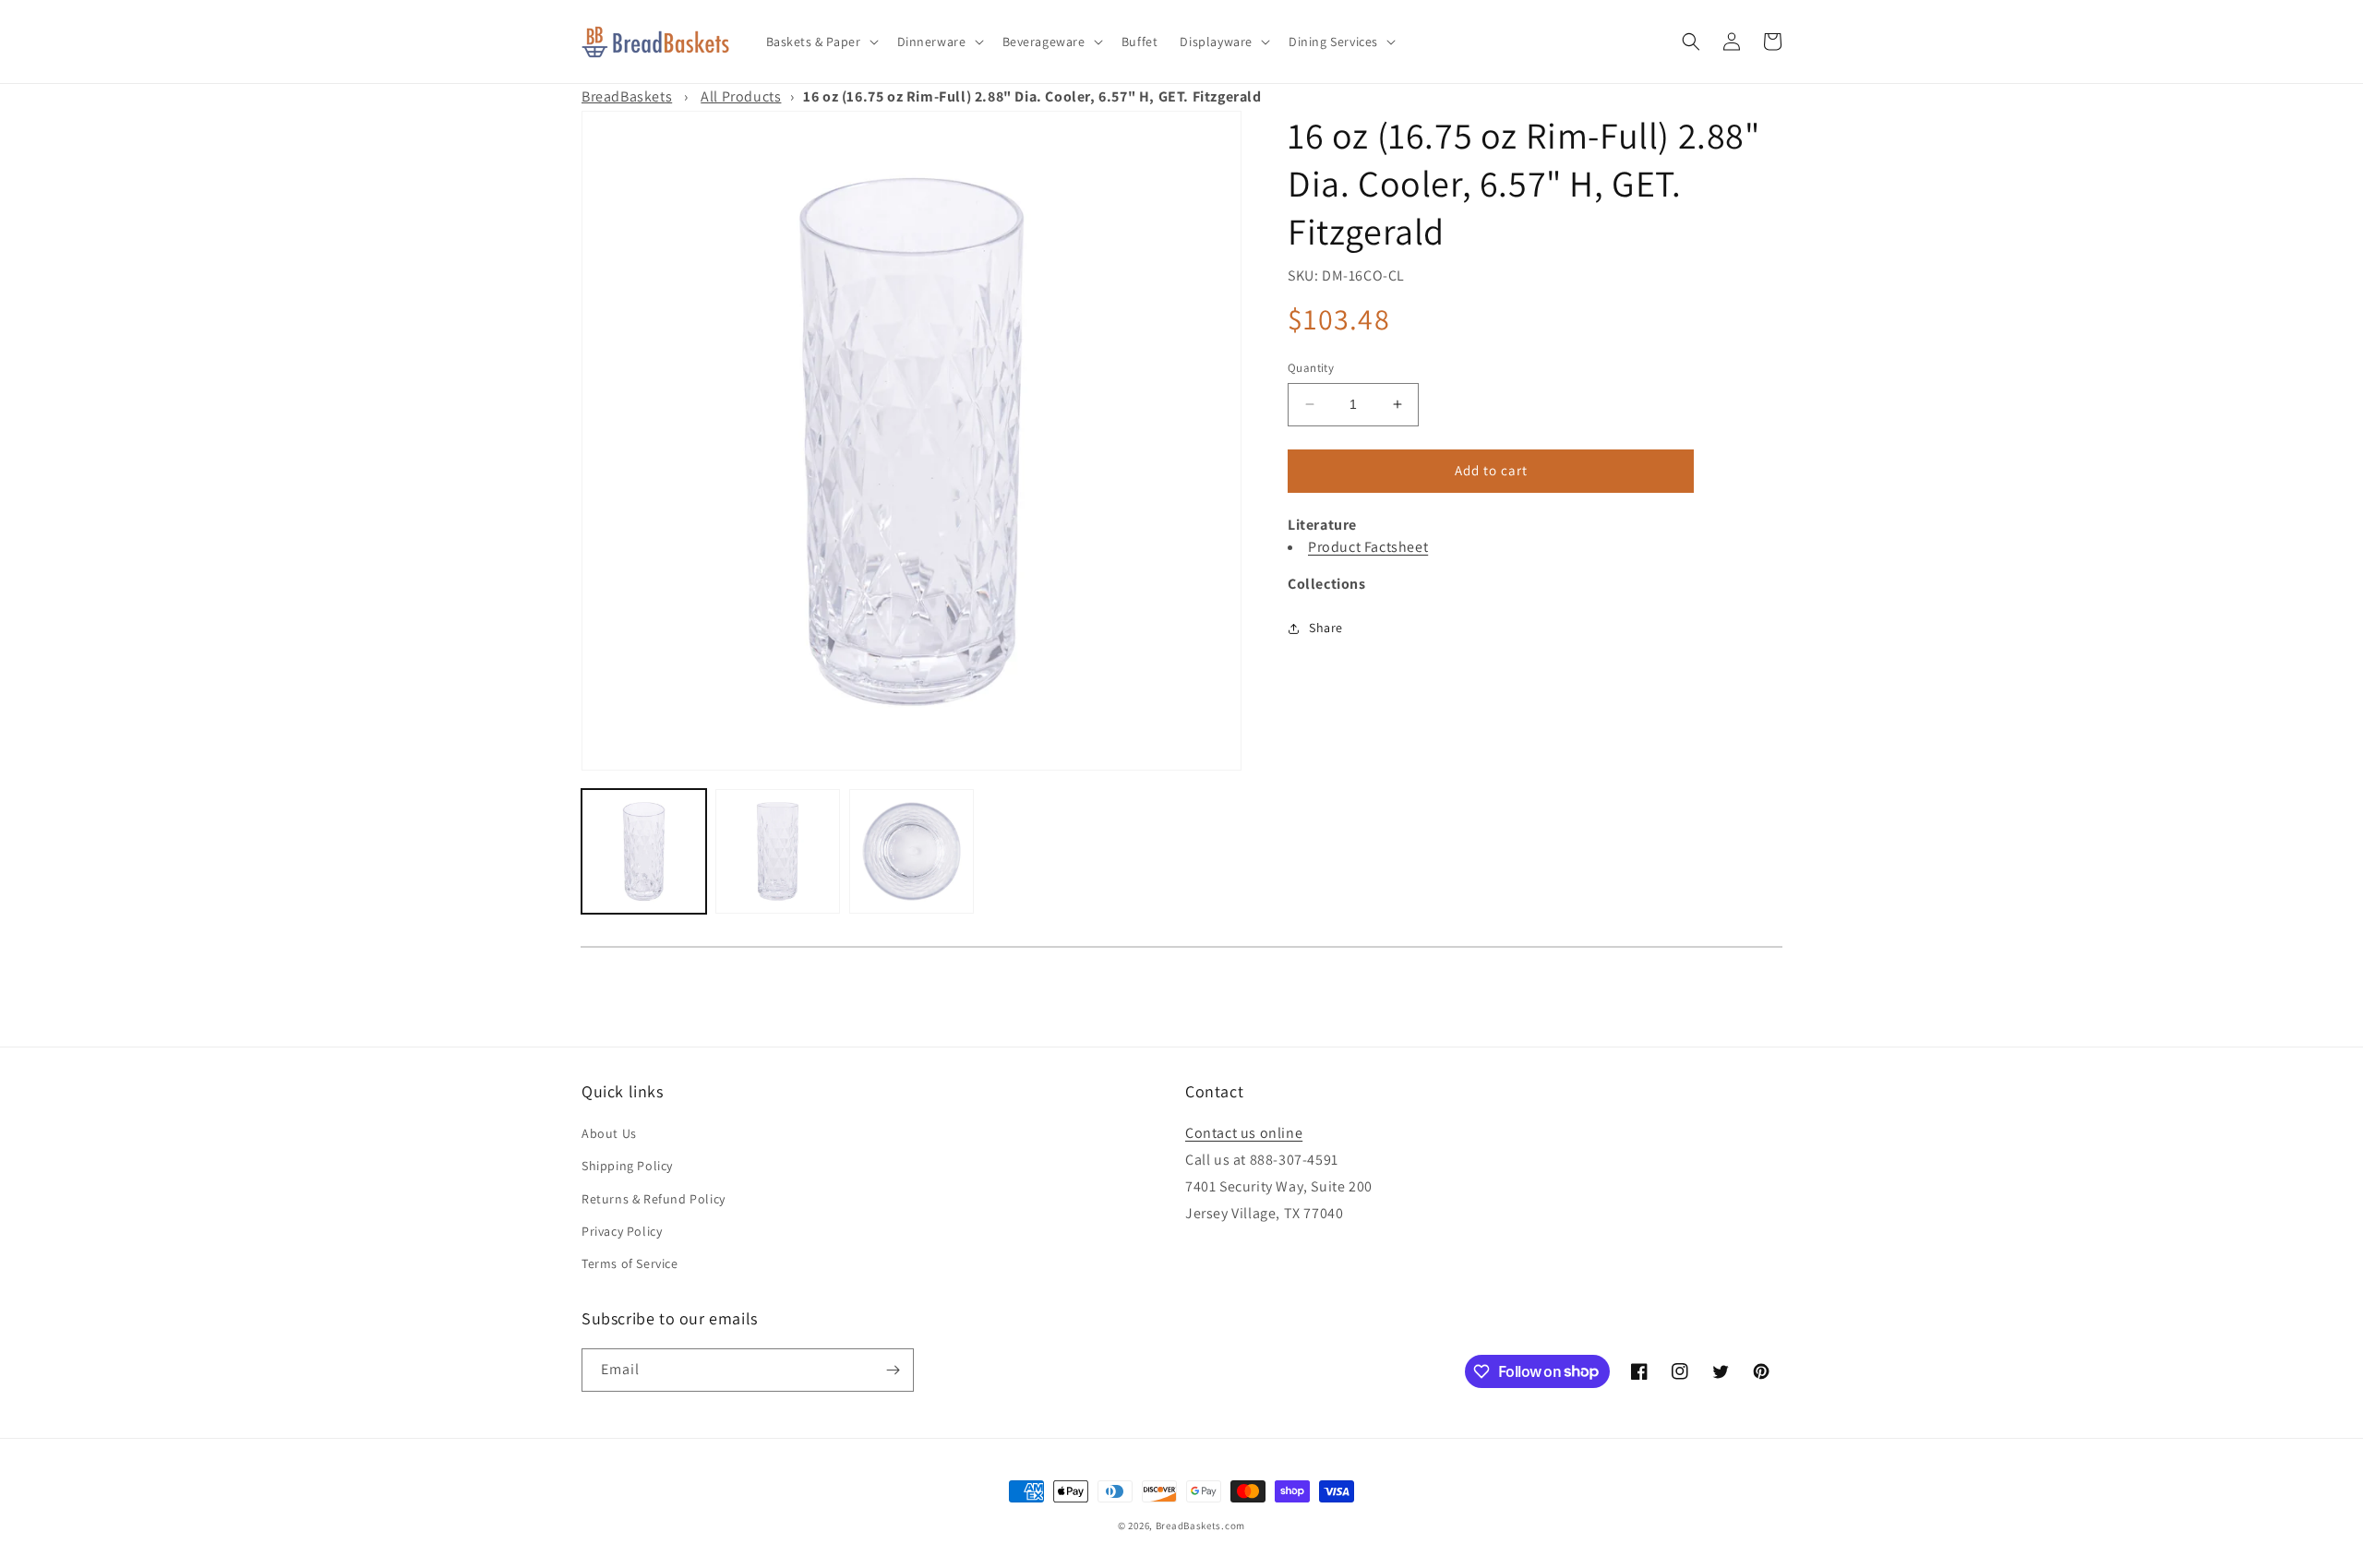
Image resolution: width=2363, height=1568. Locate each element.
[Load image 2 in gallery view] (778, 851)
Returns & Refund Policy (654, 1199)
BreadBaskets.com (1200, 1526)
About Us (609, 1133)
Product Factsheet (1368, 547)
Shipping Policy (627, 1166)
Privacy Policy (622, 1231)
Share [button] (1326, 628)
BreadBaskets (627, 96)
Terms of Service (630, 1263)
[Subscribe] (893, 1370)
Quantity (1311, 368)
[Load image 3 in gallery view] (912, 851)
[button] (821, 42)
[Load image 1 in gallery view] (644, 851)
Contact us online (1244, 1133)
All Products (741, 96)
